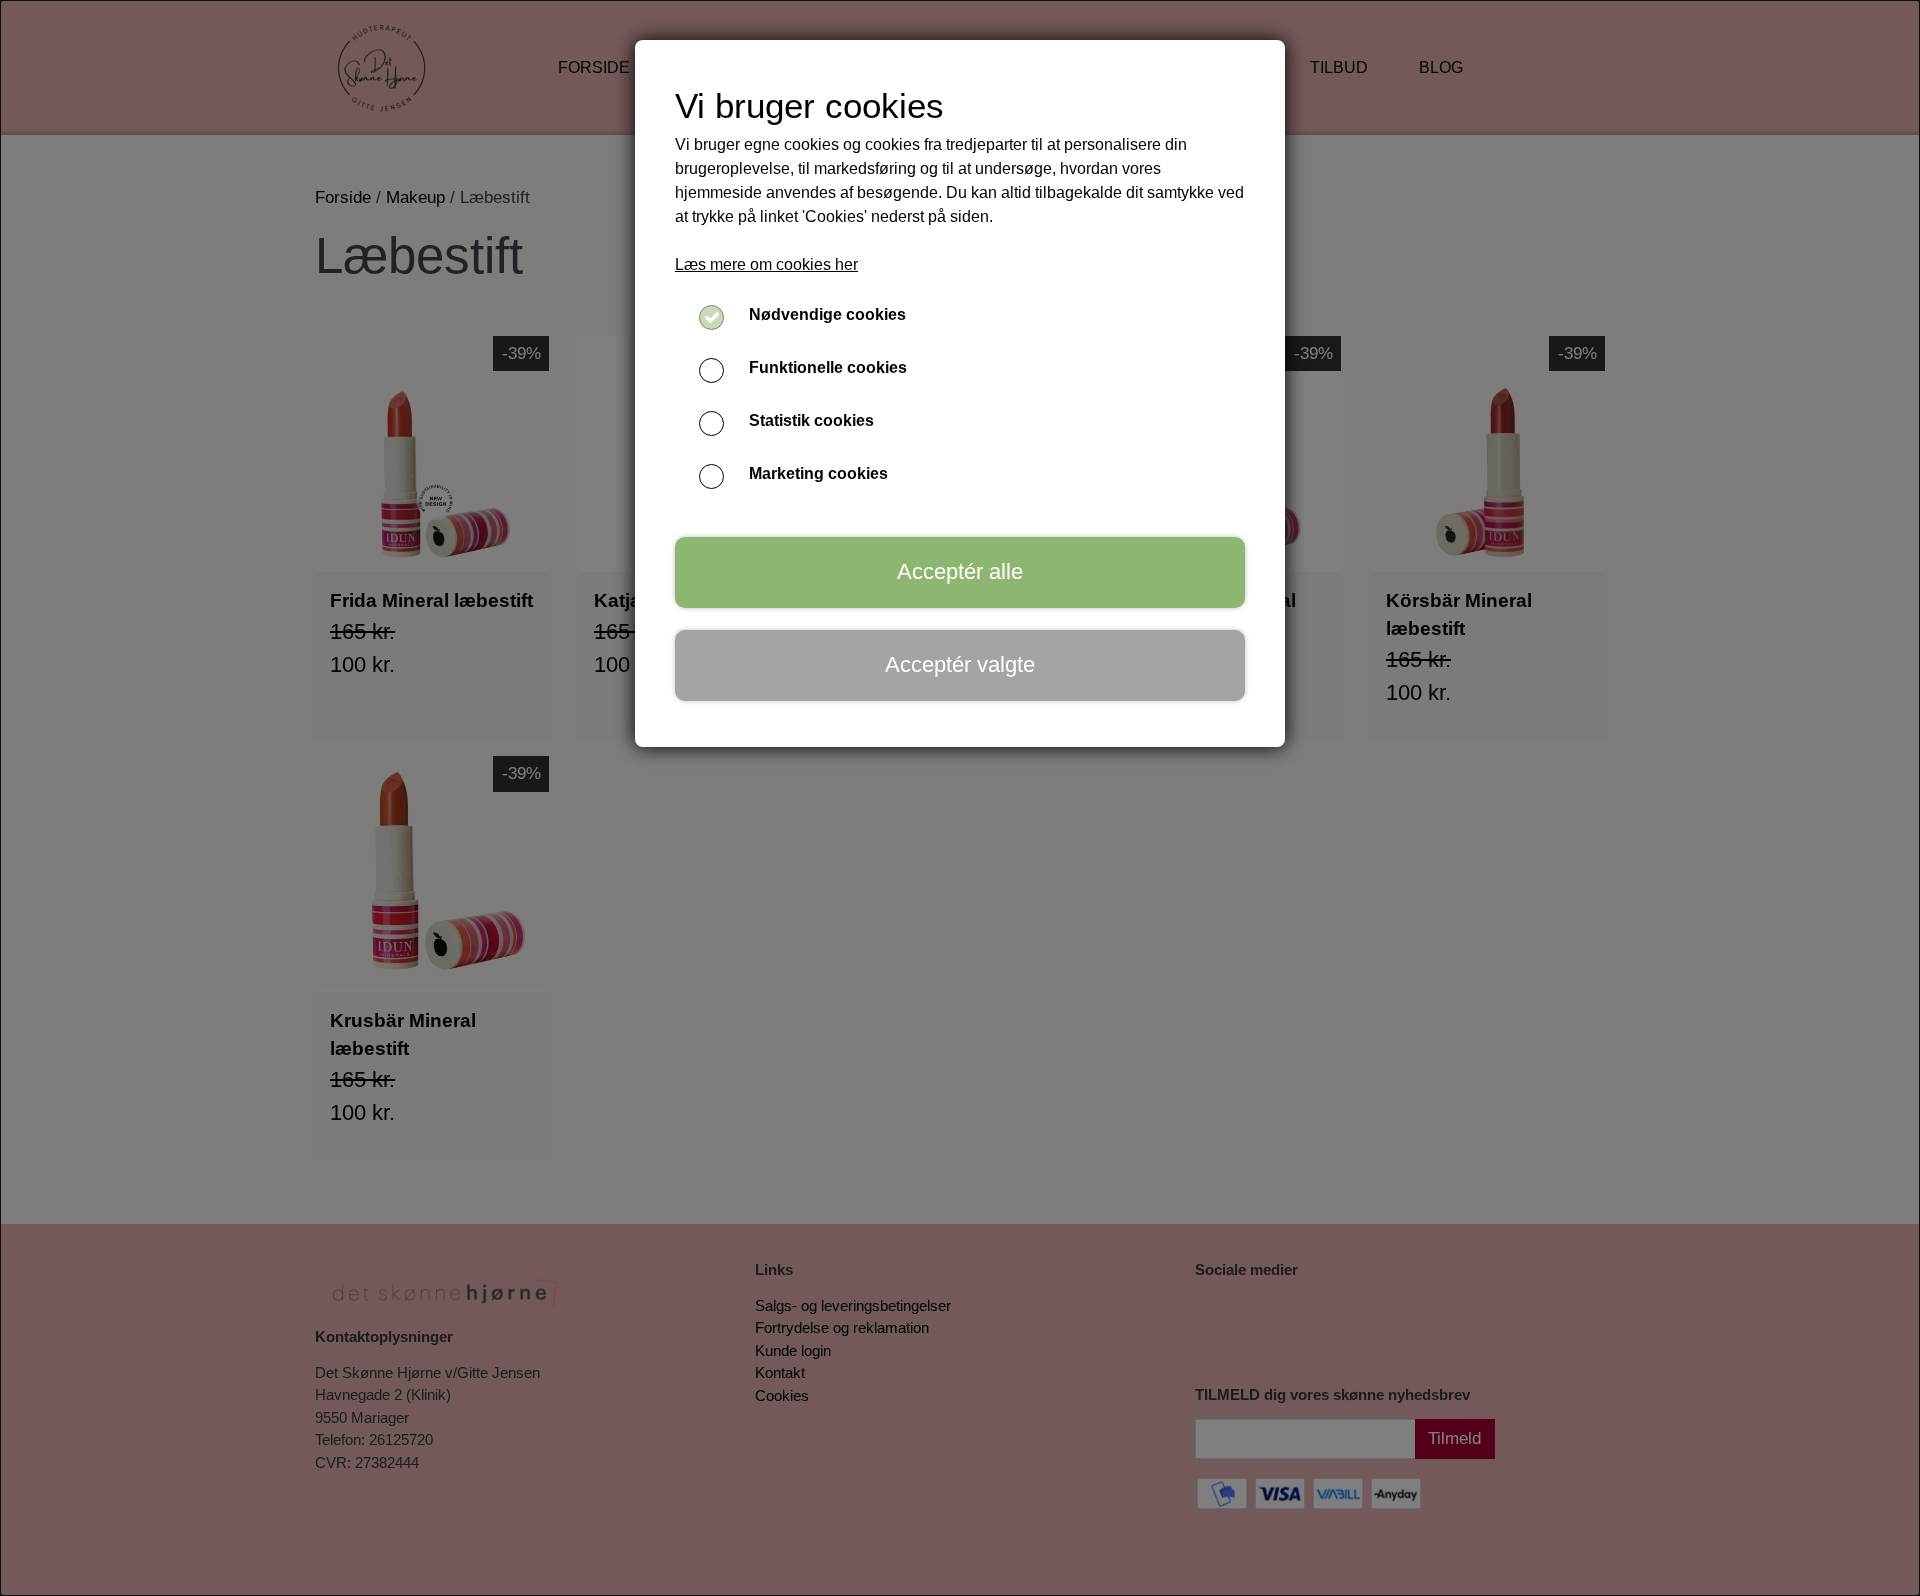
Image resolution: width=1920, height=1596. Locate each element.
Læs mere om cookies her (766, 264)
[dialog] (960, 798)
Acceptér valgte (960, 664)
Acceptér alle (960, 571)
